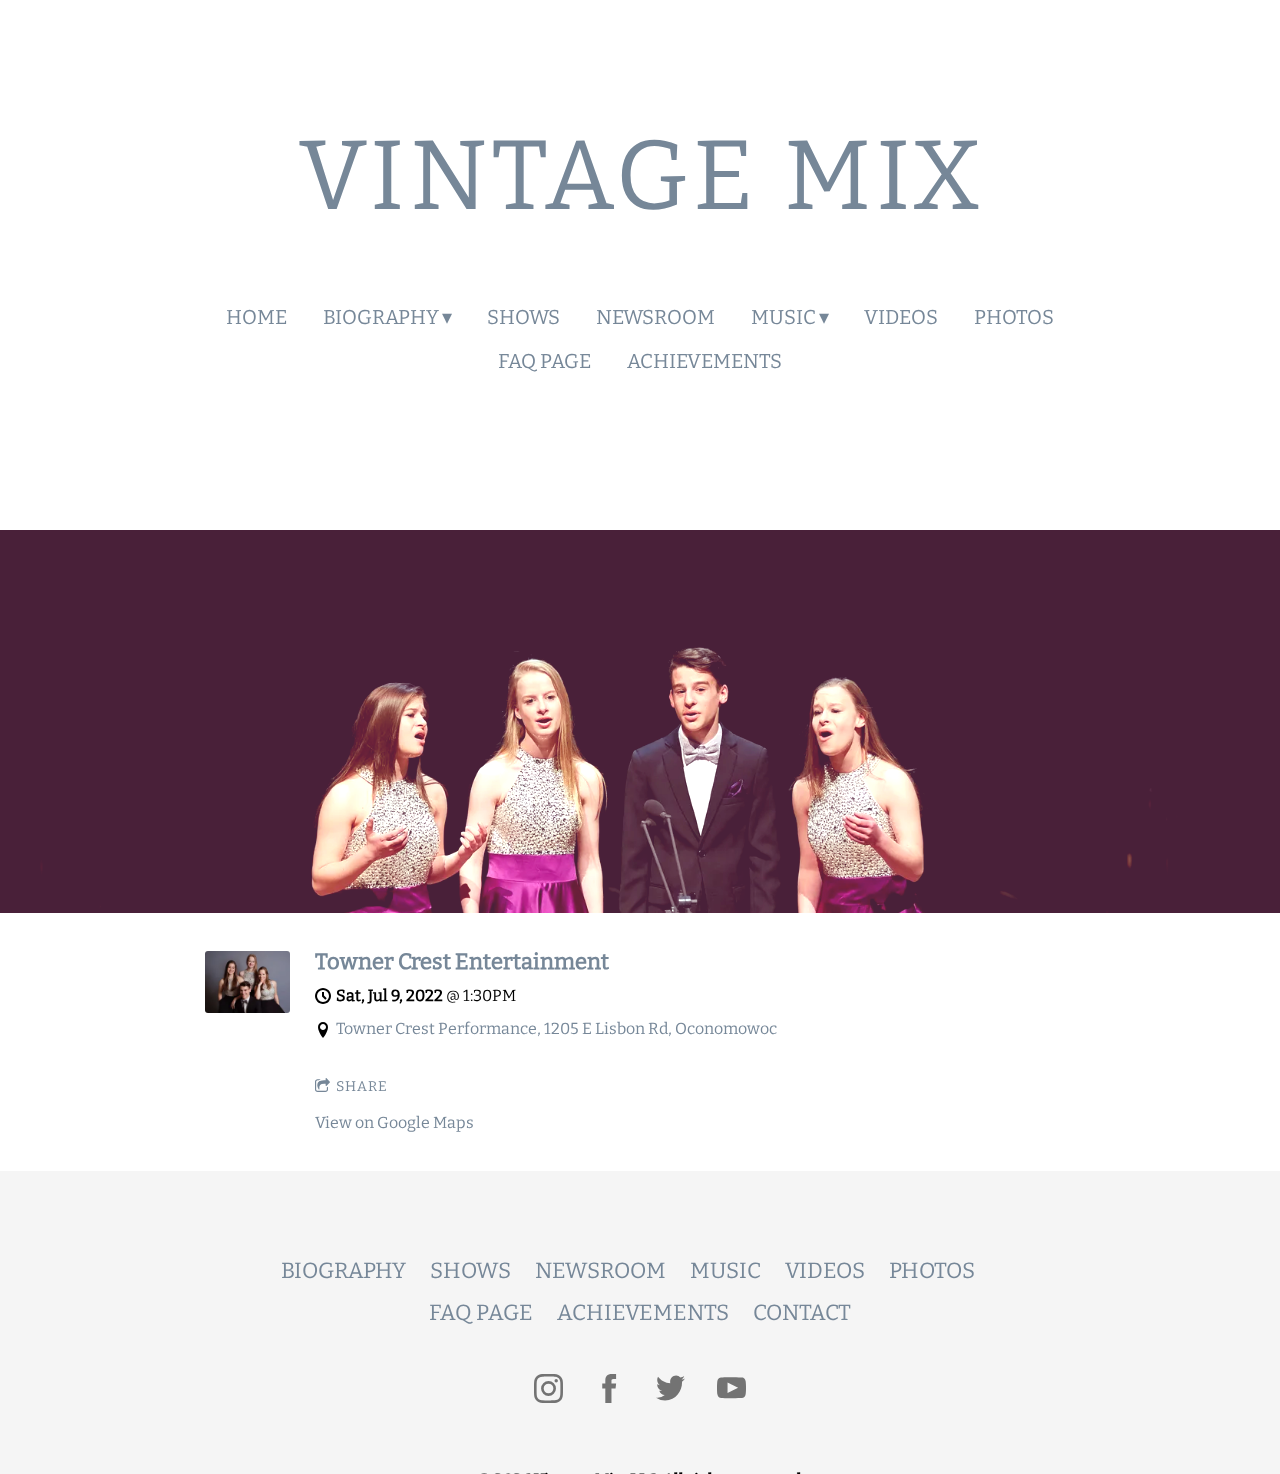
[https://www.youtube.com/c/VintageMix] (731, 1388)
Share (362, 1086)
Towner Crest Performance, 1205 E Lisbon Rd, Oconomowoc (556, 1028)
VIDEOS (825, 1270)
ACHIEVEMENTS (643, 1312)
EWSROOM (609, 1270)
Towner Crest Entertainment (462, 961)
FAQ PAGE (481, 1312)
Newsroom (655, 317)
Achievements (704, 361)
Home (256, 317)
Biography (381, 317)
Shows (523, 317)
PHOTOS (932, 1270)
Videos (901, 317)
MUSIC (725, 1270)
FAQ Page (544, 361)
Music (783, 317)
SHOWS (470, 1270)
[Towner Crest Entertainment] (247, 1007)
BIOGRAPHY (343, 1270)
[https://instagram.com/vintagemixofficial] (548, 1388)
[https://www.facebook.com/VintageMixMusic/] (609, 1388)
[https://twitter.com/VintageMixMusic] (670, 1388)
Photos (1014, 317)
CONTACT (802, 1312)
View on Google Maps (394, 1122)
